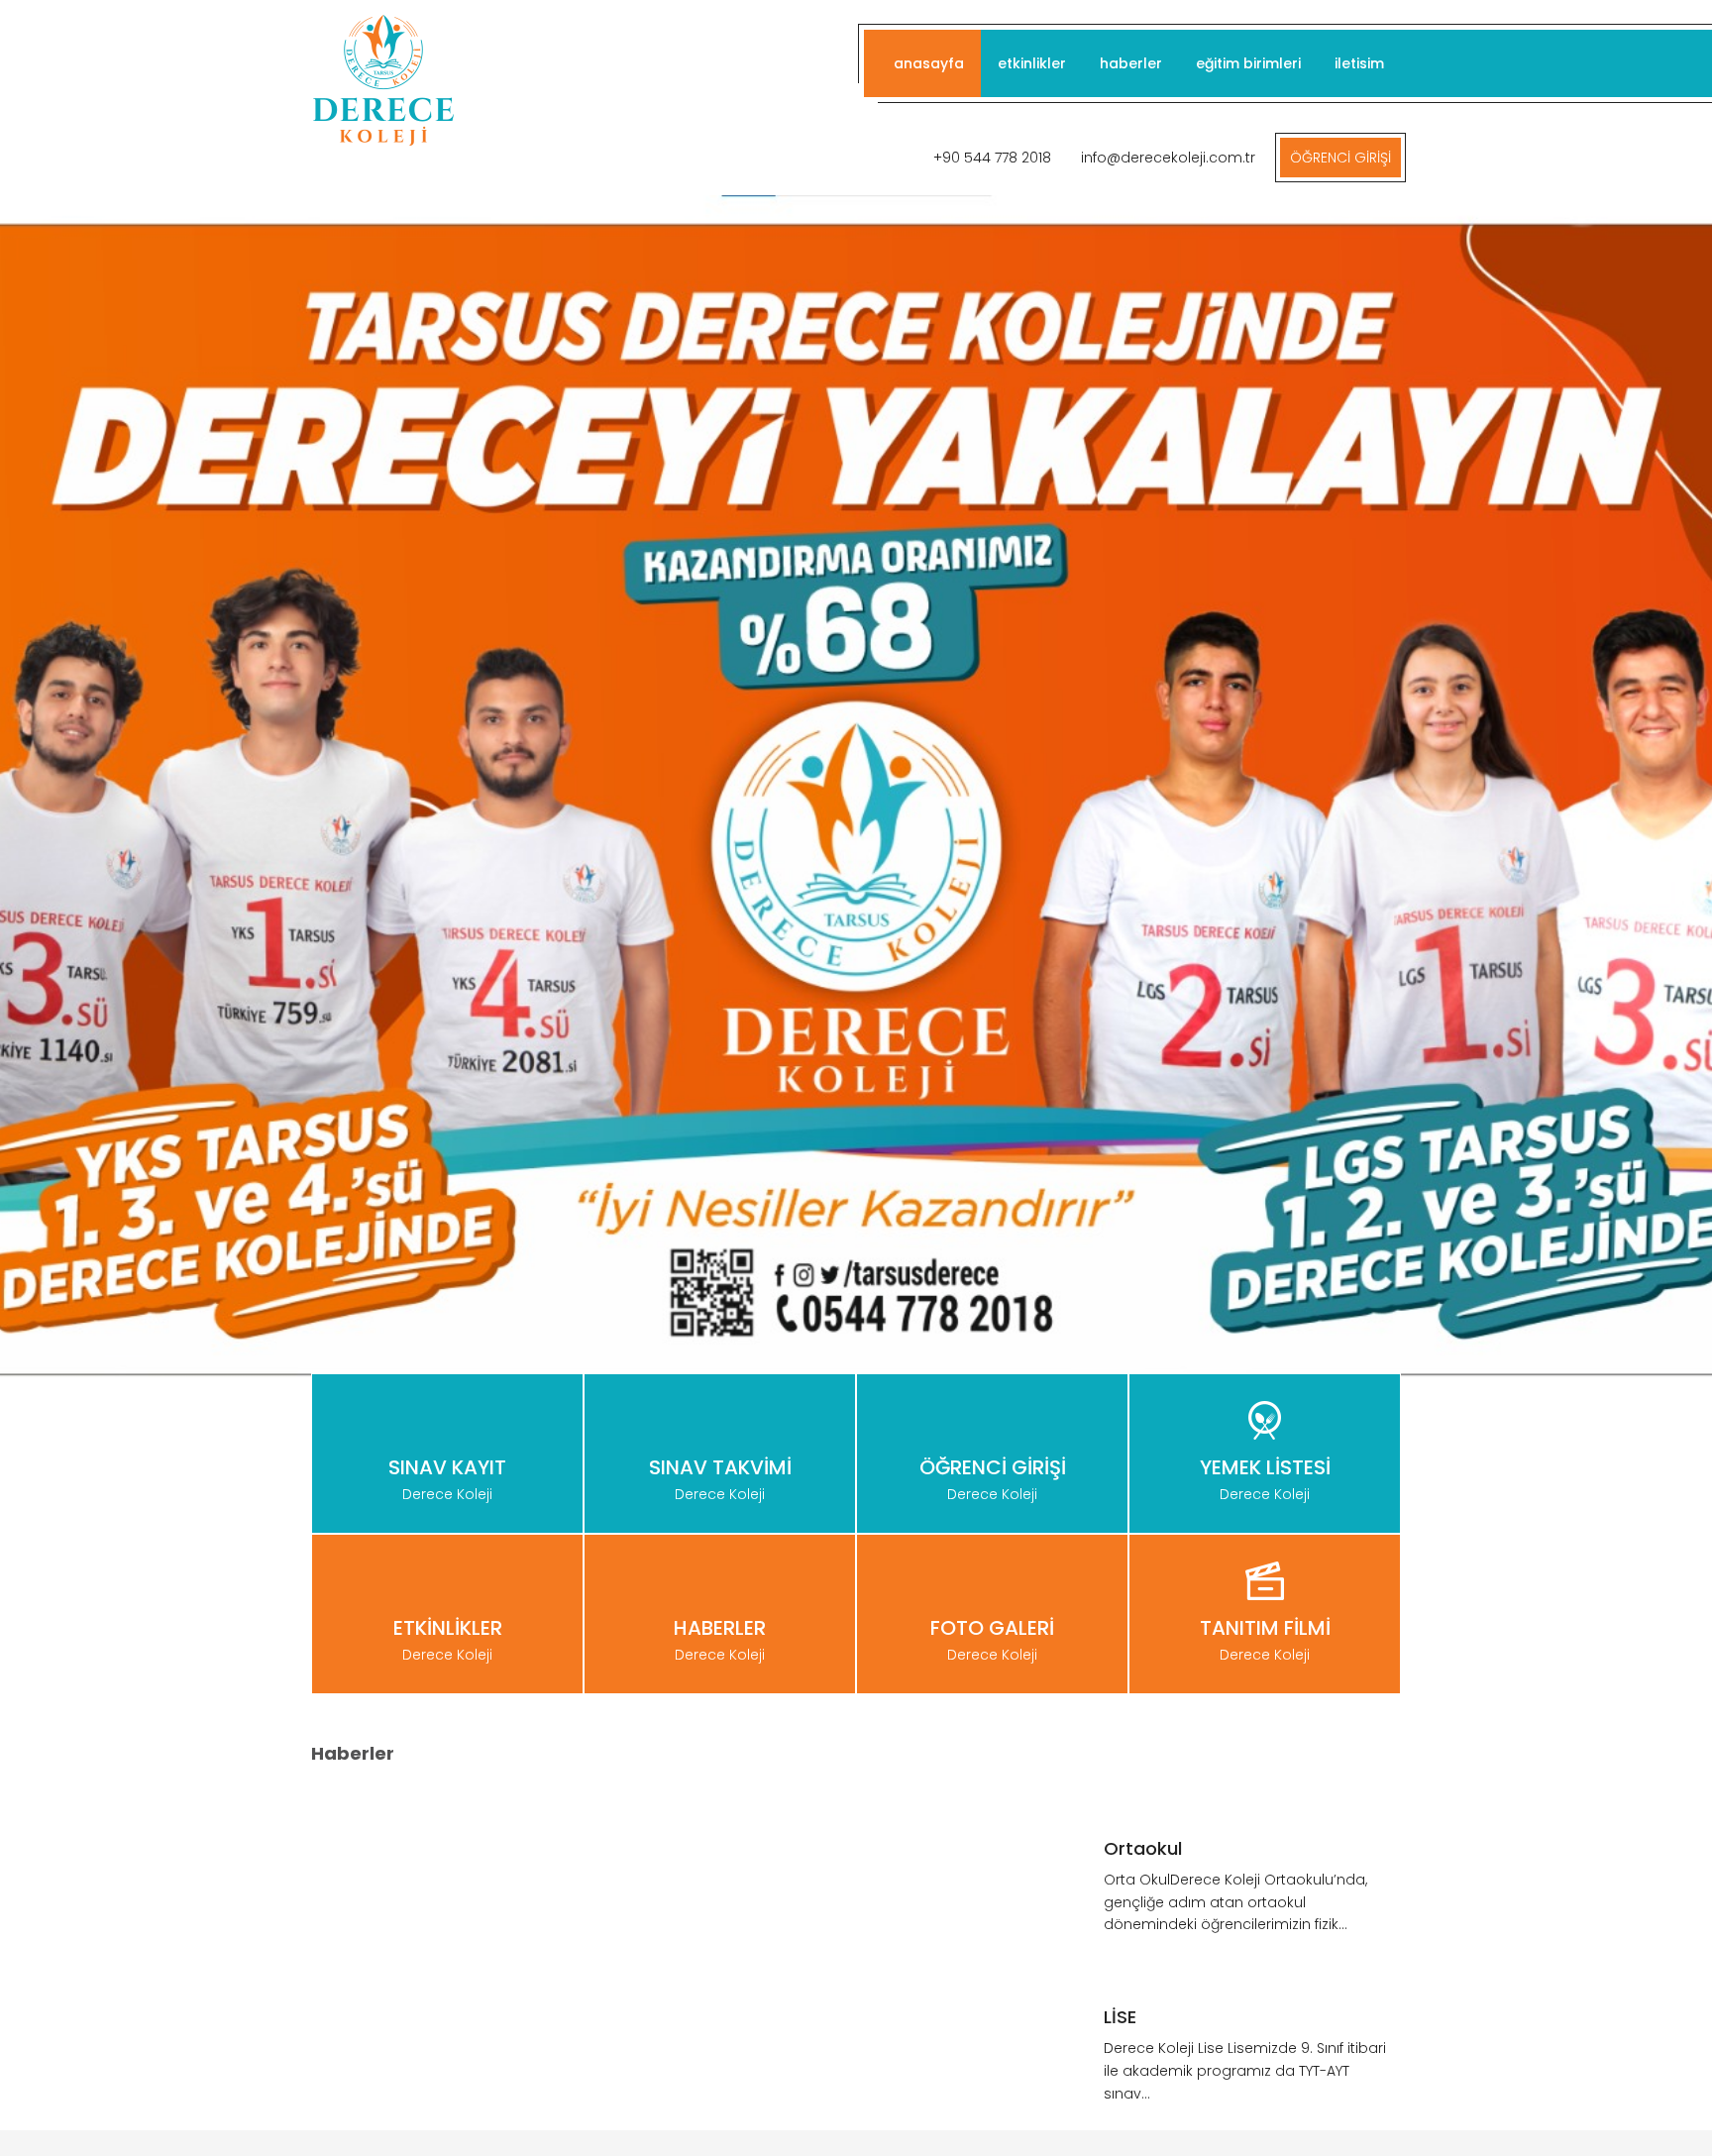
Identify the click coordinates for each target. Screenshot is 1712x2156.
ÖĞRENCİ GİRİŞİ (1340, 158)
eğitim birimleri (1248, 63)
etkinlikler (1032, 63)
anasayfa (929, 63)
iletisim (1359, 63)
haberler (1131, 63)
